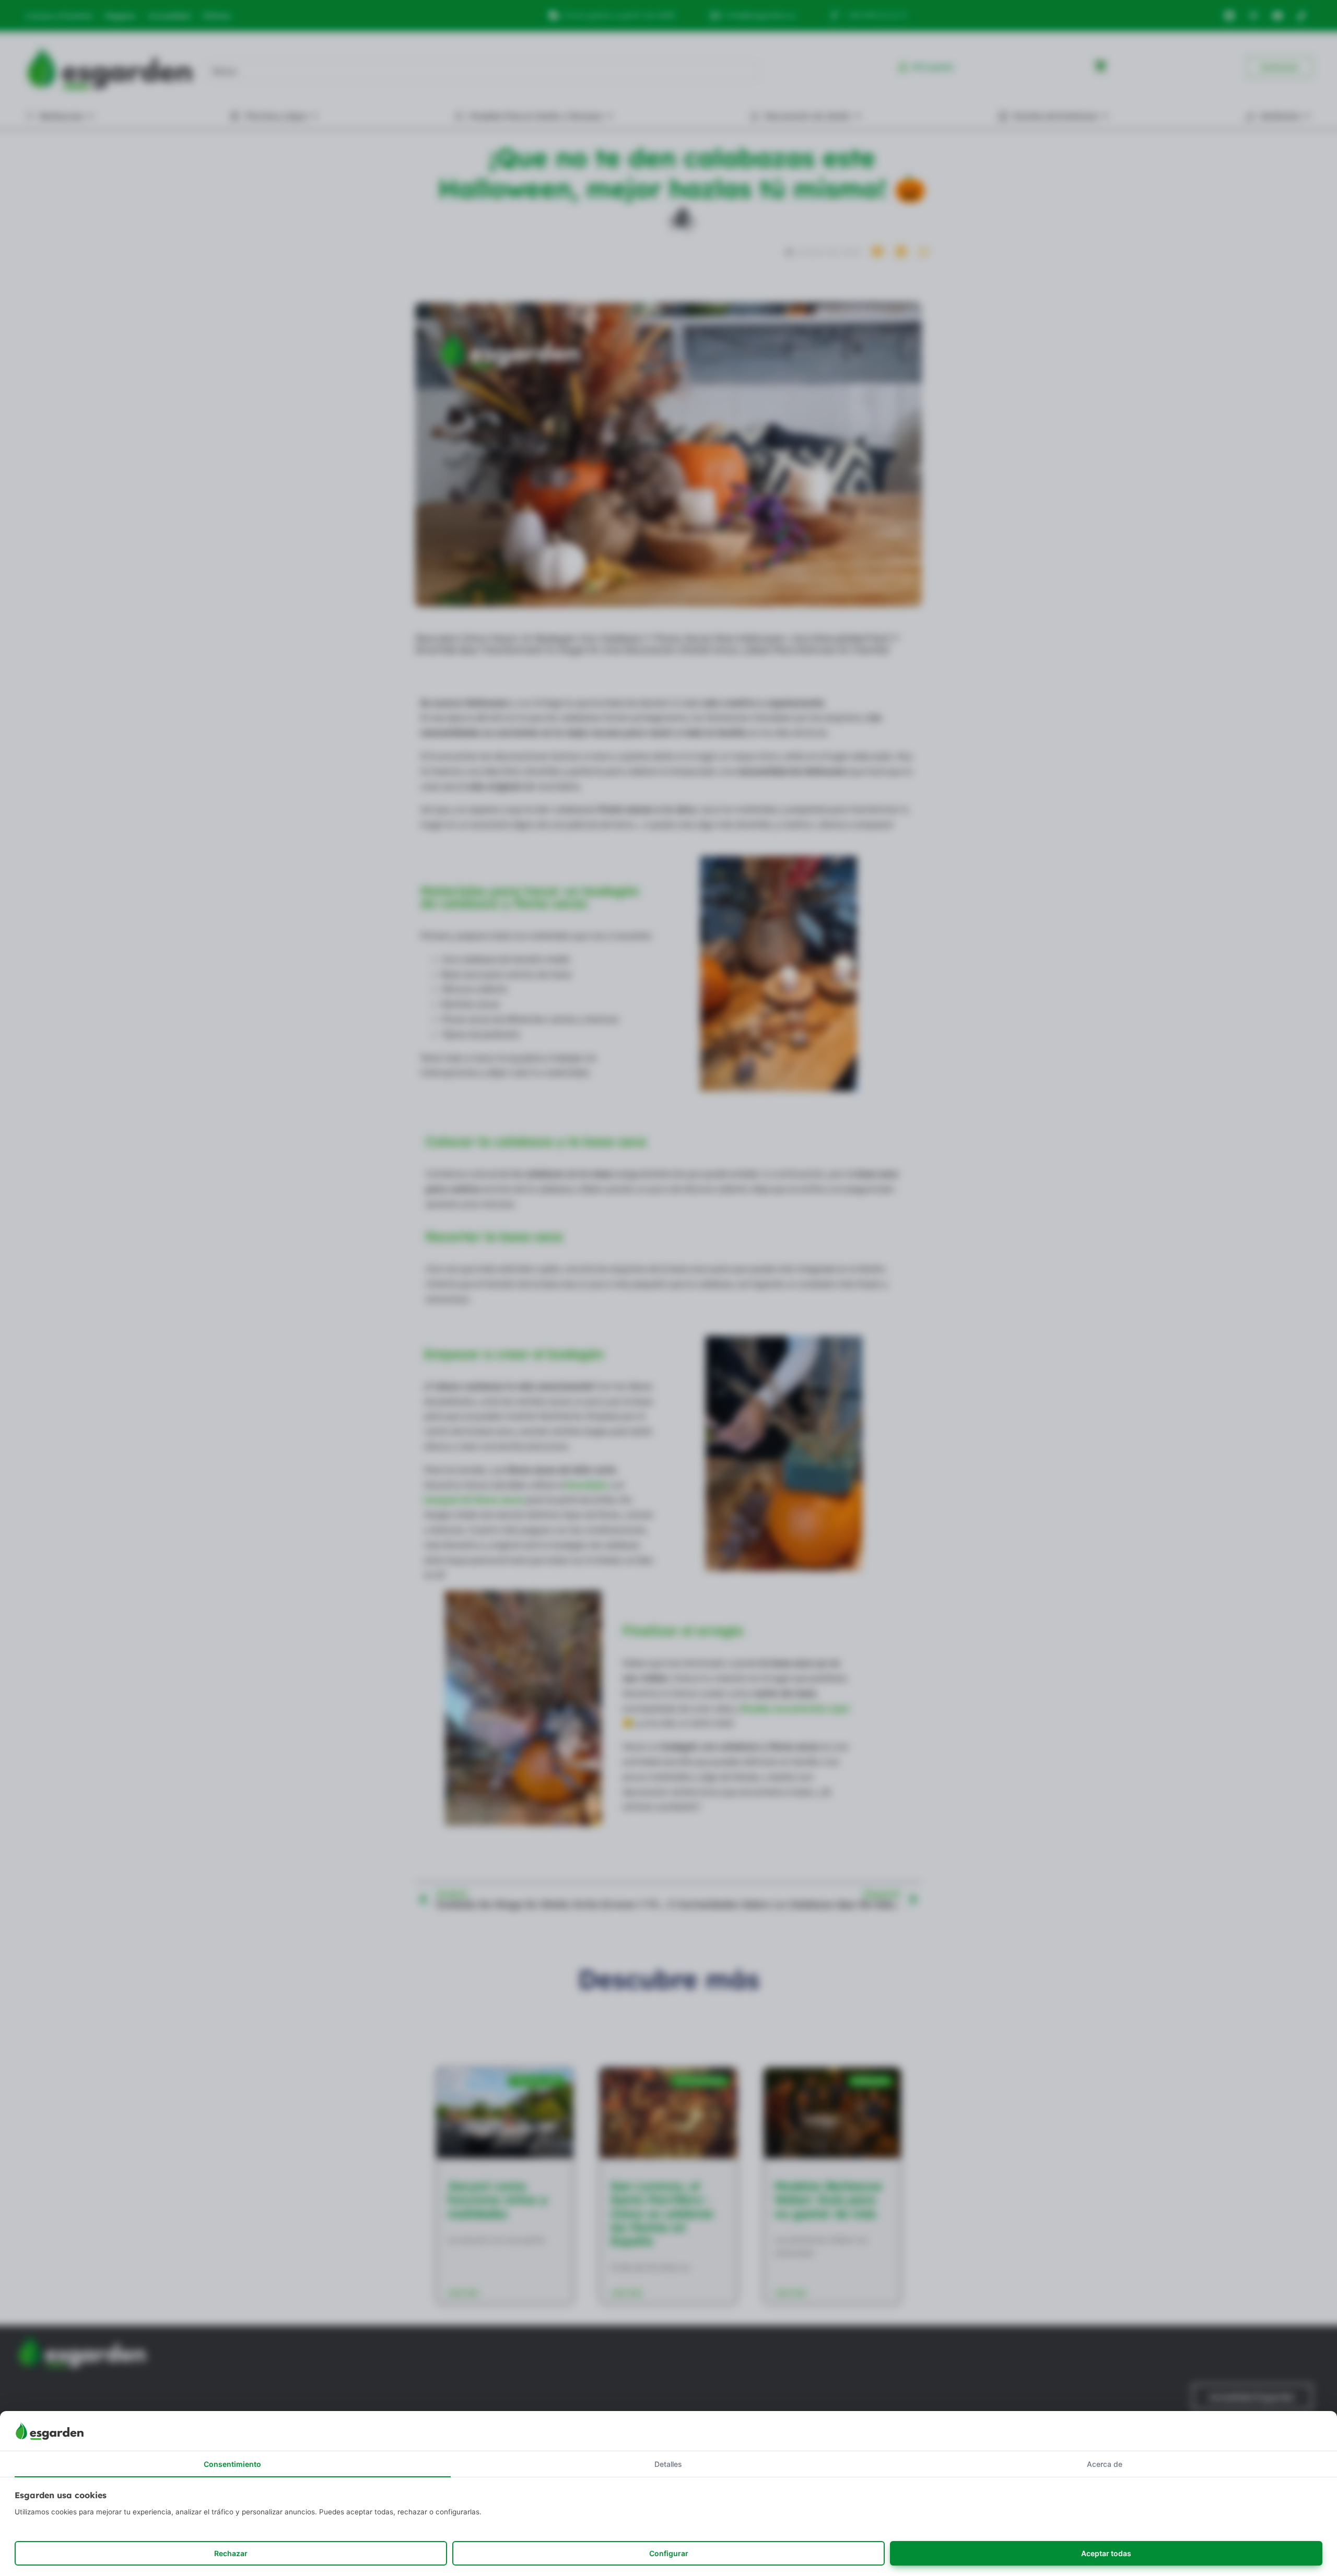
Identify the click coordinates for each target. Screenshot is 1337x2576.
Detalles (668, 2464)
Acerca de (1105, 2464)
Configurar (669, 2553)
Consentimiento (232, 2464)
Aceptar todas (1106, 2553)
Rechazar (231, 2553)
